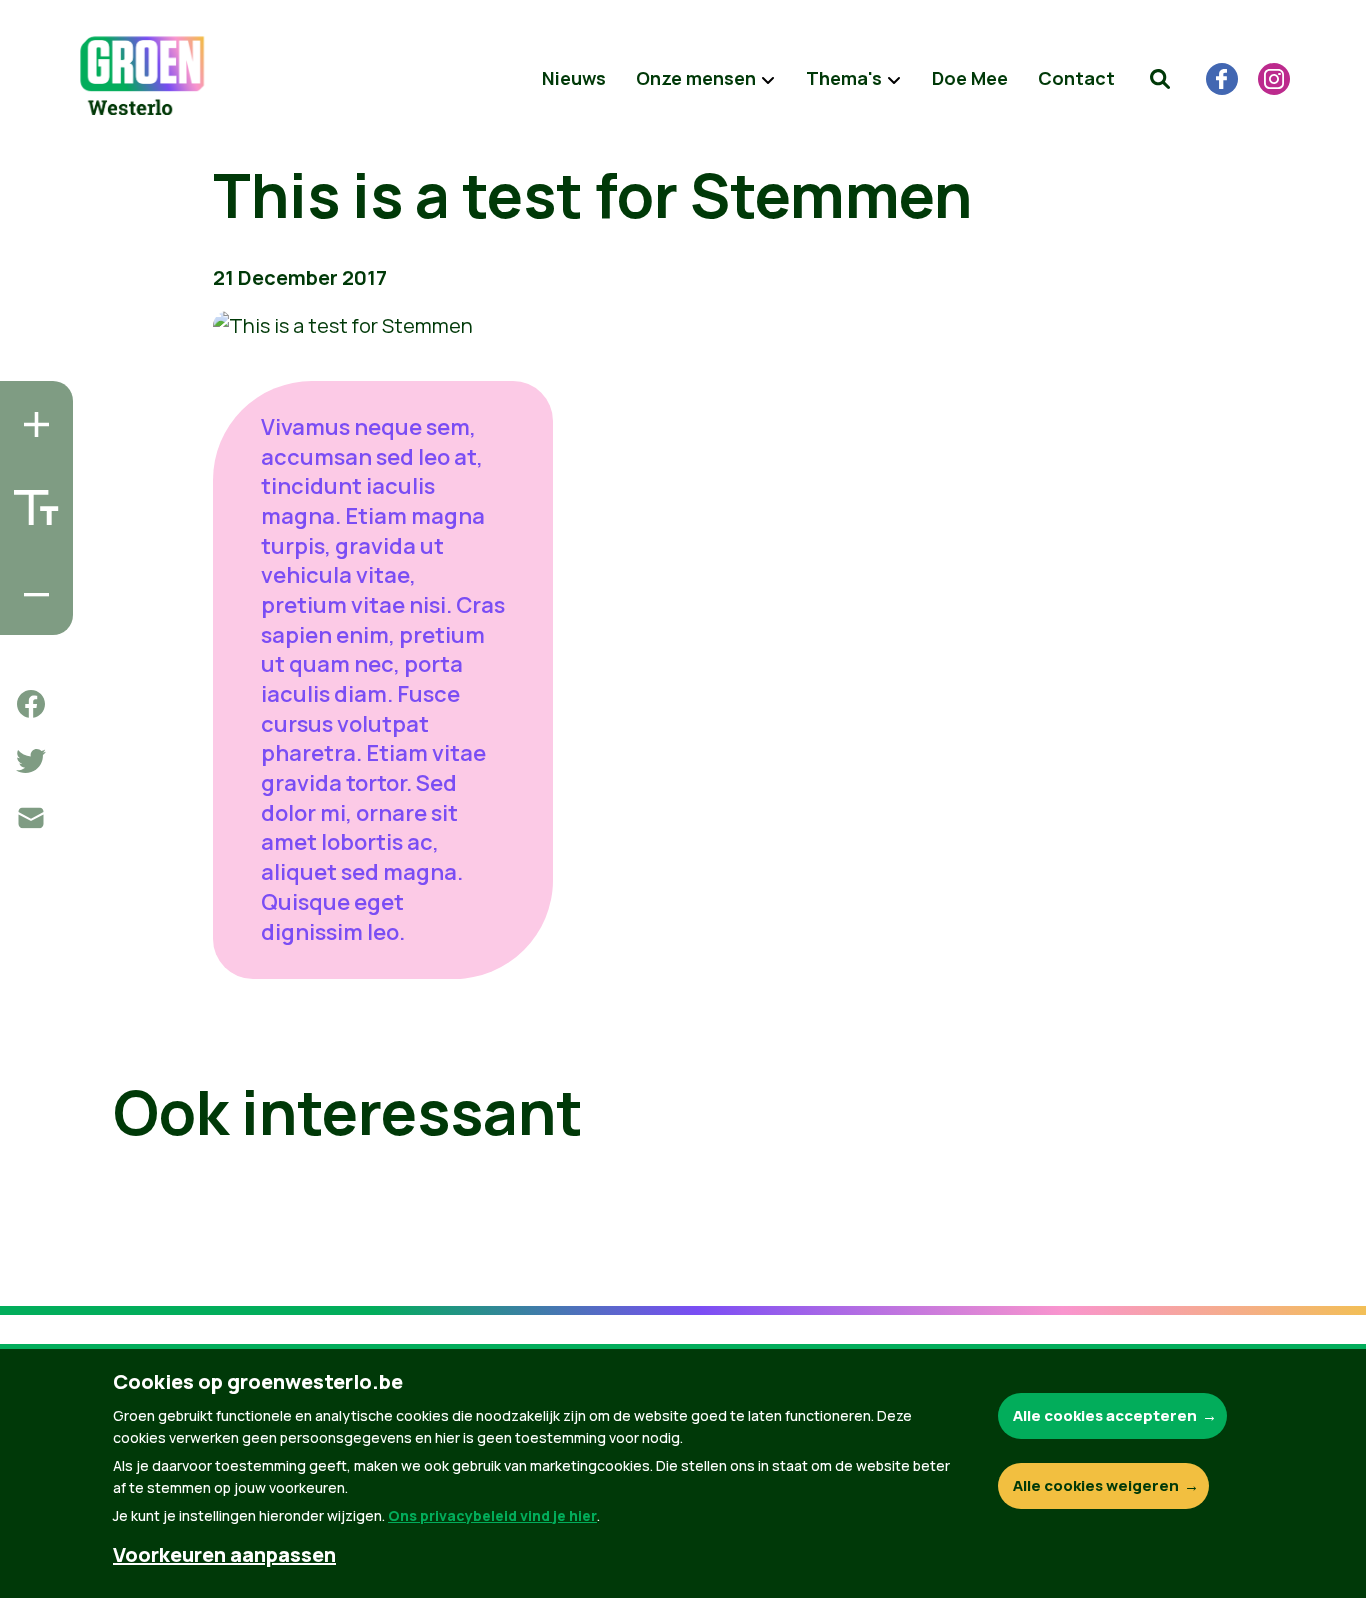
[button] (1160, 79)
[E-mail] (31, 818)
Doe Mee (970, 78)
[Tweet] (31, 761)
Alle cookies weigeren (1096, 1485)
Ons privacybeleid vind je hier (492, 1515)
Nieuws (574, 78)
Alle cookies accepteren (1105, 1415)
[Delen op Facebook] (31, 704)
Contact (1076, 78)
